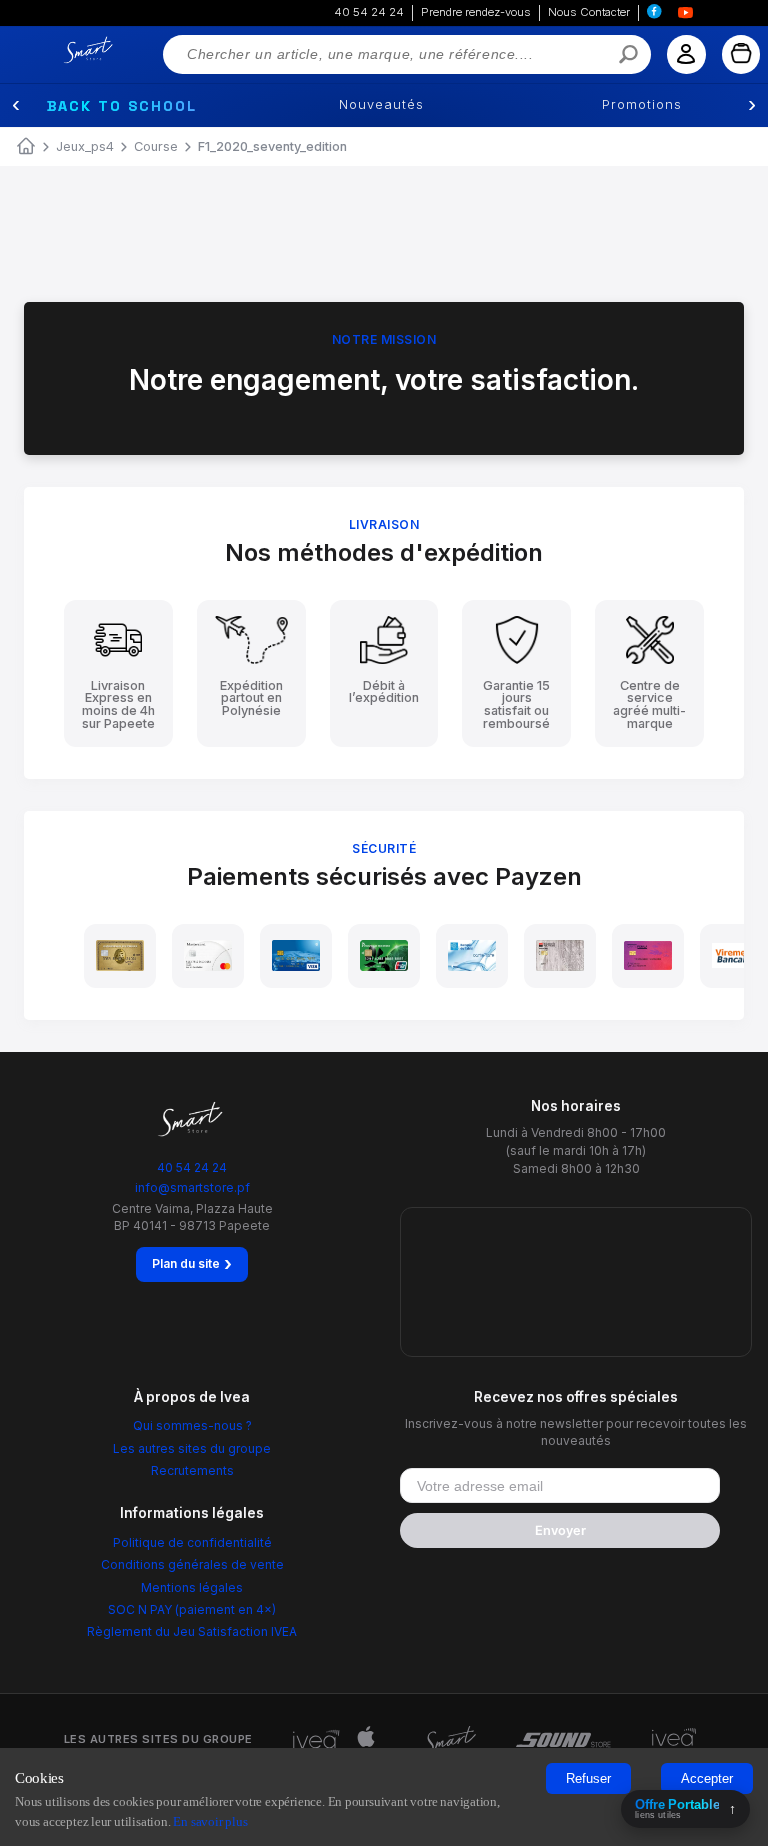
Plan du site (192, 1264)
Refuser (588, 1778)
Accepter (707, 1778)
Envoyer (560, 1530)
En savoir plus (210, 1821)
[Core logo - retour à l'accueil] (64, 50)
